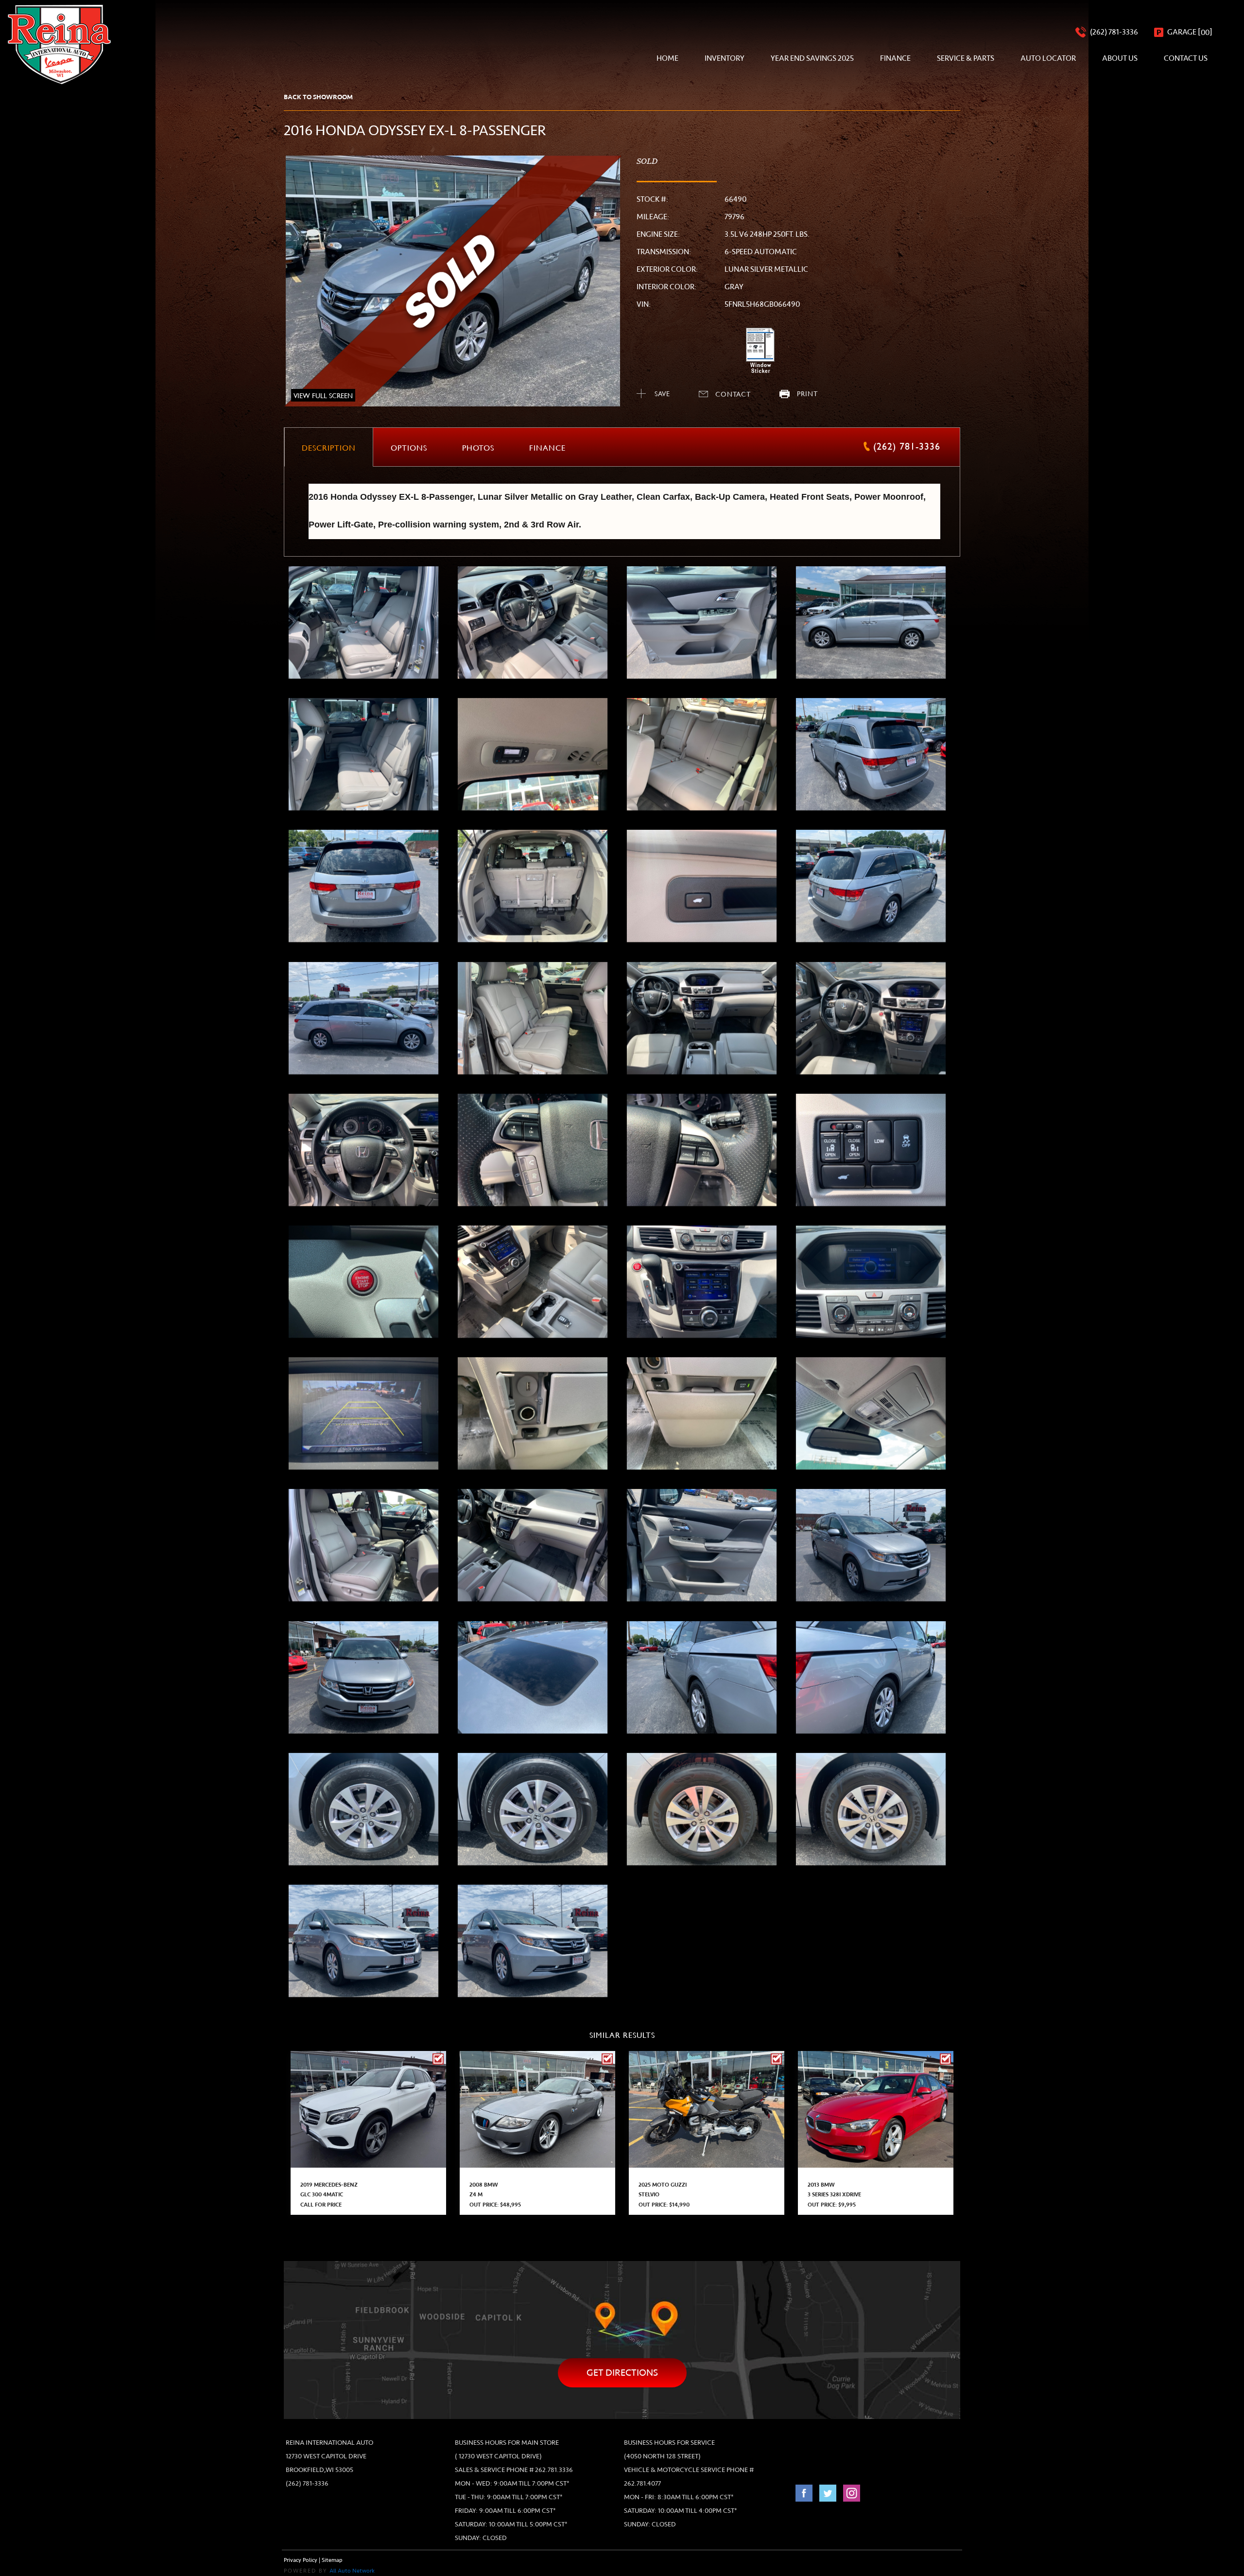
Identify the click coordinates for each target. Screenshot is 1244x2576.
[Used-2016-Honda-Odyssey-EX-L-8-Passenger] (363, 622)
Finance (895, 58)
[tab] (329, 447)
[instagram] (852, 2498)
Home (667, 58)
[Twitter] (829, 2498)
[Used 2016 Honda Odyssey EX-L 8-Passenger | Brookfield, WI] (453, 281)
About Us (1120, 58)
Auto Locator (1048, 58)
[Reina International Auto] (59, 44)
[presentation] (329, 447)
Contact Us (1186, 58)
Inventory (725, 58)
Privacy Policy (301, 2560)
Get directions (622, 2373)
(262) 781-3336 (307, 2483)
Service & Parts (966, 58)
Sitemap (332, 2560)
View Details (368, 2106)
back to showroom (318, 97)
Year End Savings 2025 (812, 58)
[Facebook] (805, 2498)
